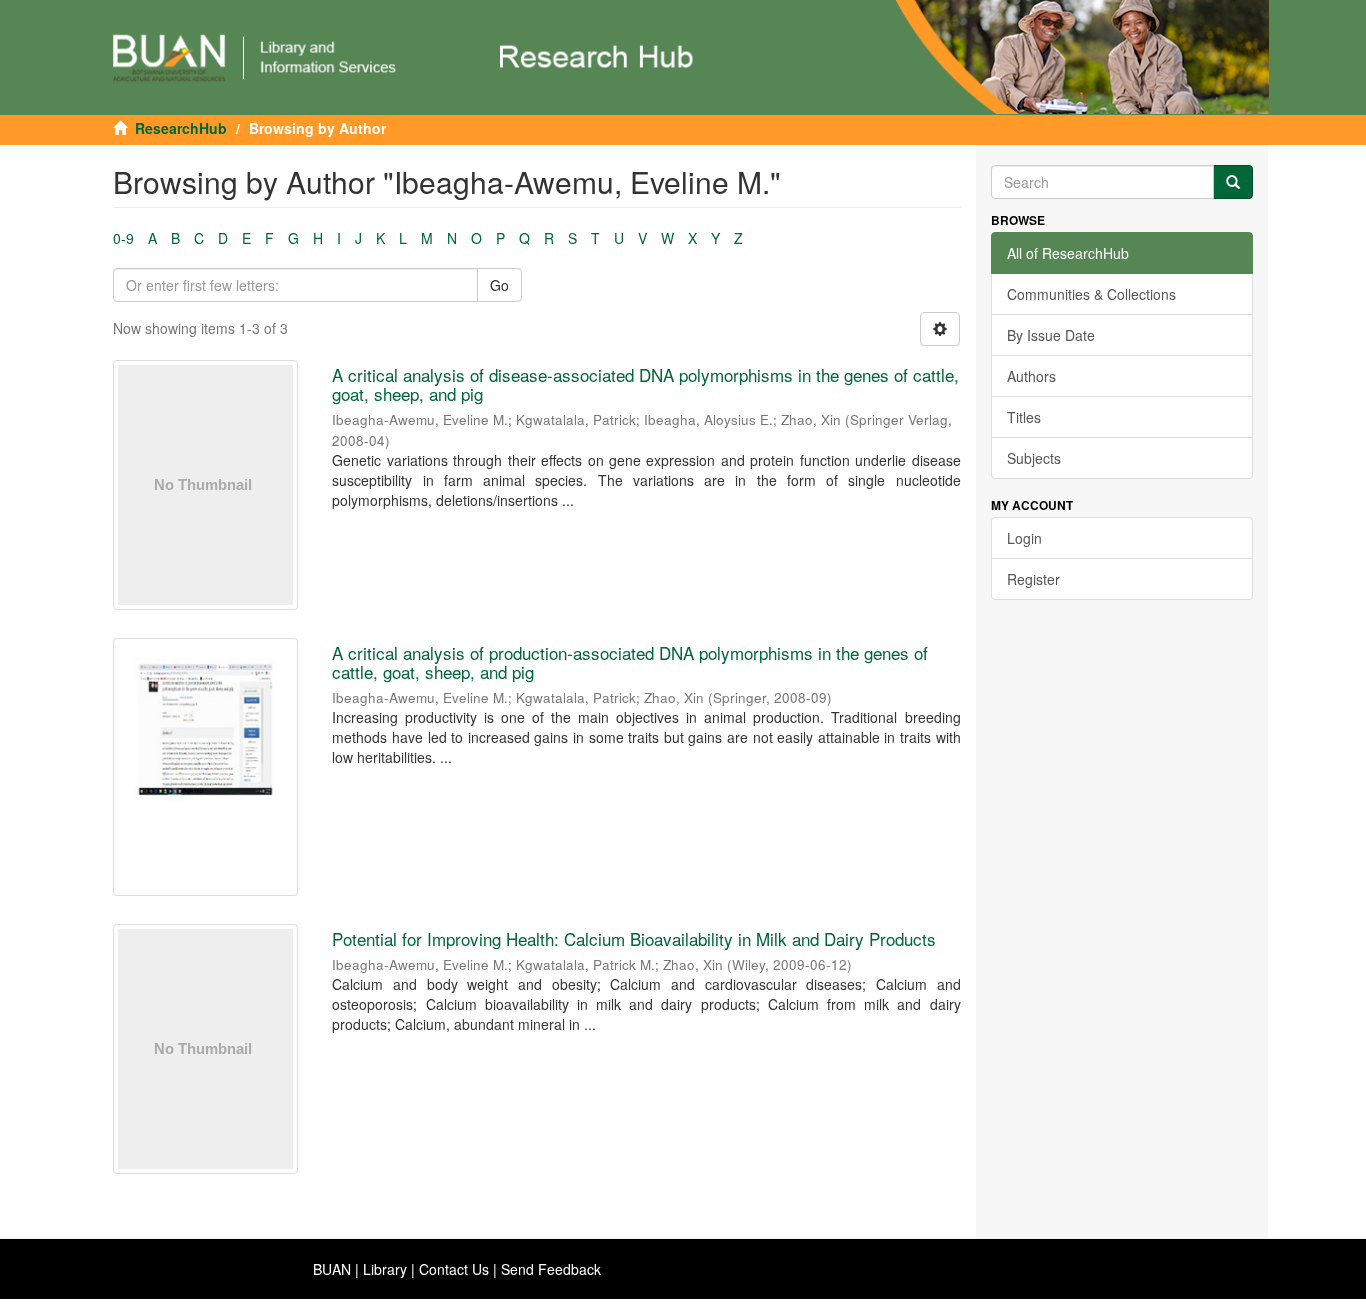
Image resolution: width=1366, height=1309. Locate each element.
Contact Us (454, 1269)
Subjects (1034, 458)
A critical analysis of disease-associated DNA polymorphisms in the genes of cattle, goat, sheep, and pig (645, 384)
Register (1033, 579)
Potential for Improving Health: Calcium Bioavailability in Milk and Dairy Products (634, 938)
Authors (1031, 376)
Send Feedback (551, 1269)
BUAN (332, 1269)
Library (385, 1269)
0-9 (123, 238)
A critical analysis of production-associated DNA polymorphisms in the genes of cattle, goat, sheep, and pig (630, 662)
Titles (1024, 417)
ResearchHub (181, 128)
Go (499, 285)
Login (1024, 538)
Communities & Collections (1091, 294)
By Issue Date (1051, 335)
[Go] (1233, 182)
